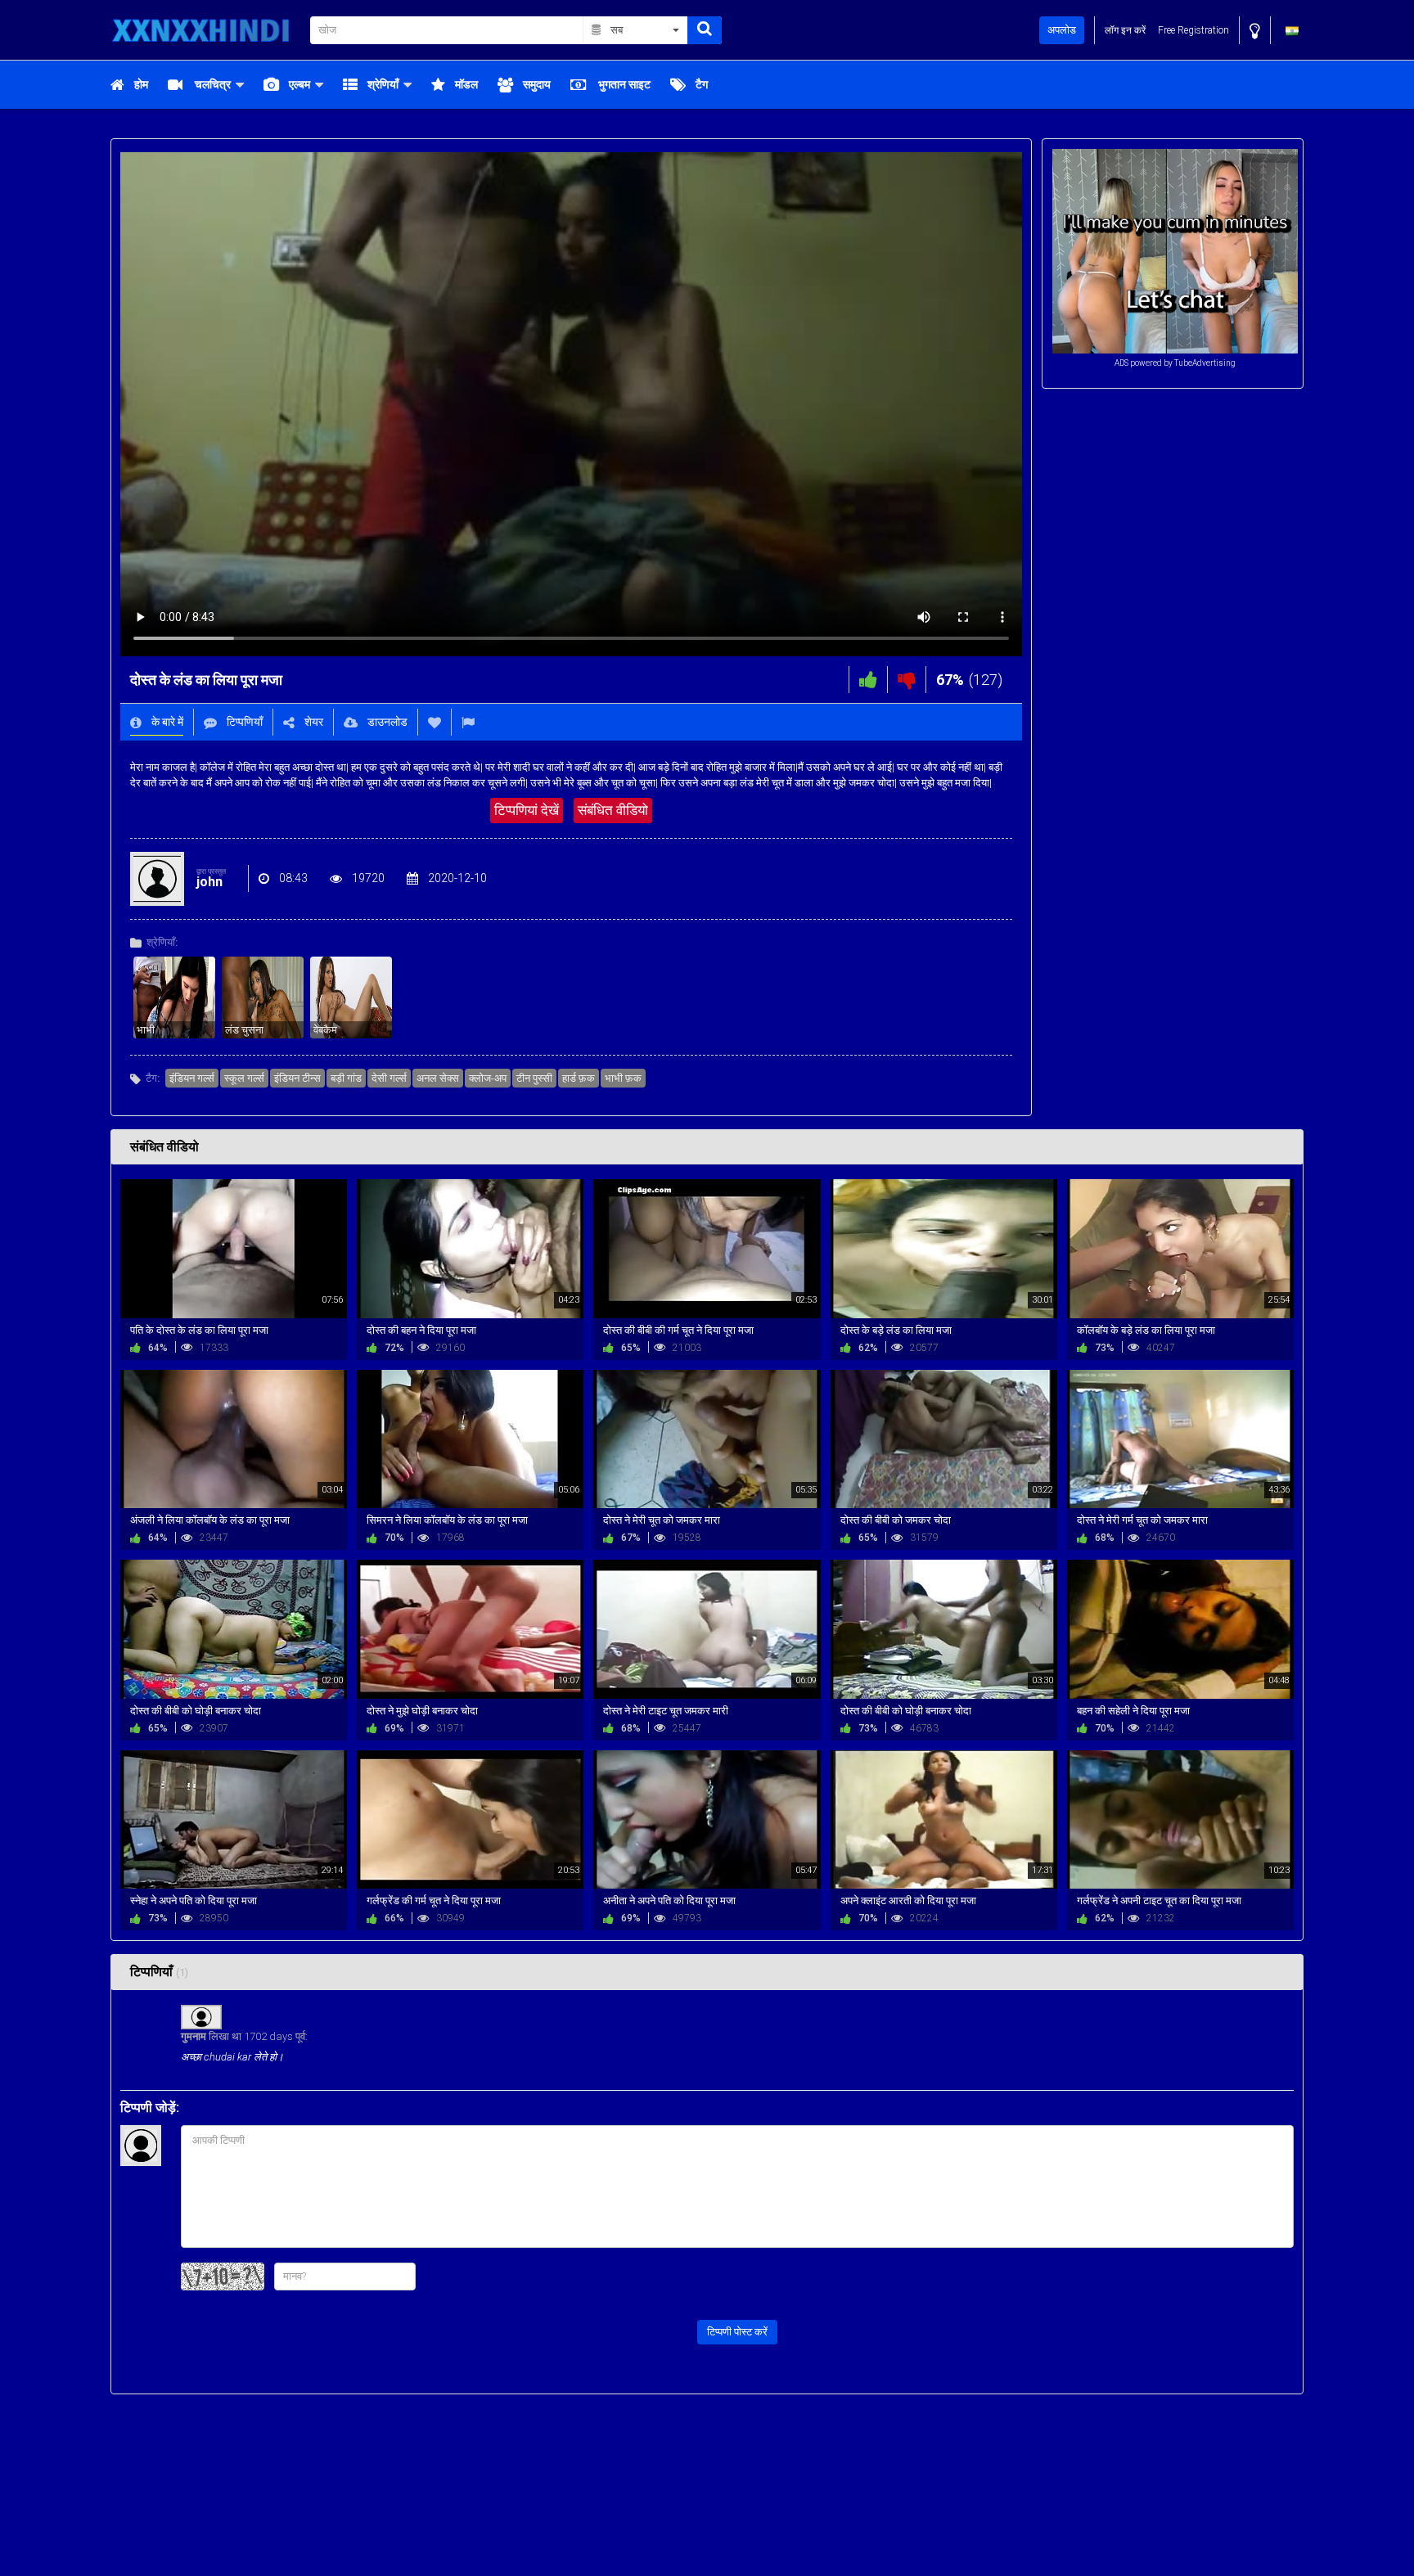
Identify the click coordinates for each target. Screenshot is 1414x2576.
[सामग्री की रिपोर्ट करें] (468, 722)
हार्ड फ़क (579, 1078)
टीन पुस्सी (534, 1078)
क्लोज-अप (488, 1078)
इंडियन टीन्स (297, 1078)
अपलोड (1062, 30)
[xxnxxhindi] (205, 30)
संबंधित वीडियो (613, 810)
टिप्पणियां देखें (527, 810)
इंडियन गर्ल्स (192, 1078)
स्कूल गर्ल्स (244, 1078)
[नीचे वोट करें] (907, 680)
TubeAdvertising (1205, 363)
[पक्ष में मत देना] (868, 680)
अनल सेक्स (438, 1078)
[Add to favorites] (435, 722)
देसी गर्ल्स (389, 1078)
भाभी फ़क (623, 1078)
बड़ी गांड (346, 1078)
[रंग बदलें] (1255, 31)
